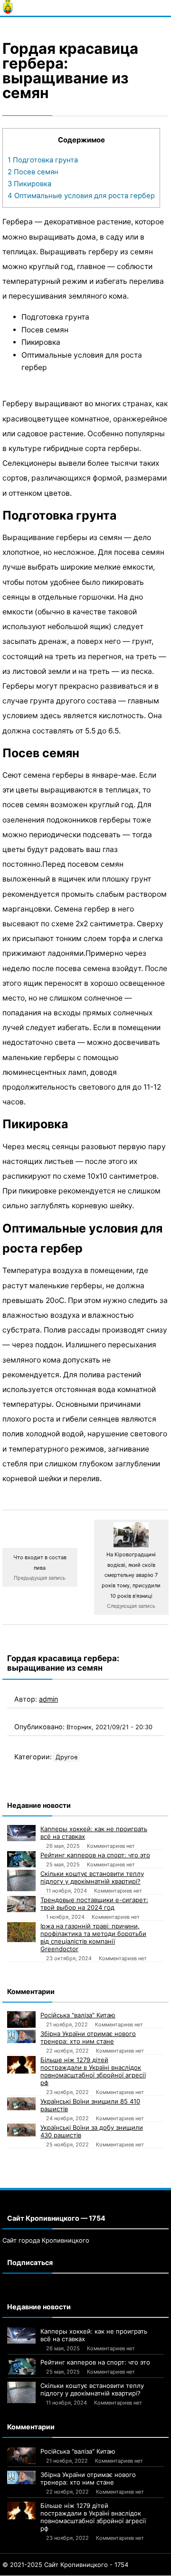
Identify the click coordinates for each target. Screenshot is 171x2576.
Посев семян (33, 172)
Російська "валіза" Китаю (78, 2015)
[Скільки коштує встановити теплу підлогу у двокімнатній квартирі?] (21, 1880)
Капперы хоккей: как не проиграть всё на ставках (94, 1833)
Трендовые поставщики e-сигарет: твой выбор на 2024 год (94, 1904)
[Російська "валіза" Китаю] (21, 2019)
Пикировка (29, 184)
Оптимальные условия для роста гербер (81, 196)
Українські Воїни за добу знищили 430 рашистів (92, 2131)
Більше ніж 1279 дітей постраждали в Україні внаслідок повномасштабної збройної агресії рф (93, 2071)
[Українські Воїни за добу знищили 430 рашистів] (21, 2130)
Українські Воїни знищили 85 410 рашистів (90, 2105)
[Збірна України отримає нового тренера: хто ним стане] (21, 2036)
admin (48, 1699)
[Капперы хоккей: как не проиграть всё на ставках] (21, 1833)
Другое (66, 1757)
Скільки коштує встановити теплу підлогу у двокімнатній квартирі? (92, 1877)
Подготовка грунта (43, 160)
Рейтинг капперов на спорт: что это (95, 1855)
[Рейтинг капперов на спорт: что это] (21, 1859)
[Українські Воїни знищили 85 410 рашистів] (21, 2104)
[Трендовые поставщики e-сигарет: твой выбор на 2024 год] (21, 1904)
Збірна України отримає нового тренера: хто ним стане (88, 2037)
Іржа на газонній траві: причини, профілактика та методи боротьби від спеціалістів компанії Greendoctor (93, 1937)
